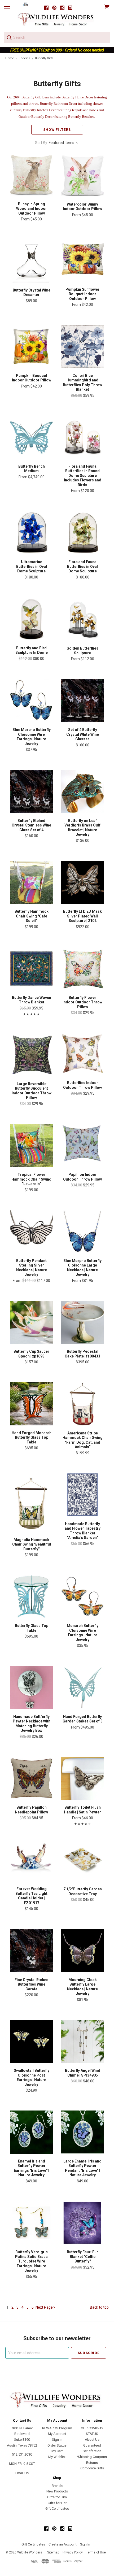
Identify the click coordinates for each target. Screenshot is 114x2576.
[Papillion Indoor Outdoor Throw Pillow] (83, 1145)
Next (44, 2307)
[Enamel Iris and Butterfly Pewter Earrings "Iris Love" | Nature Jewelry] (31, 2132)
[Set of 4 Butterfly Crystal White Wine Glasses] (83, 701)
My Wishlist (57, 2457)
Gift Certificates (57, 2508)
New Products (57, 2491)
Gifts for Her (57, 2503)
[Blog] (70, 8)
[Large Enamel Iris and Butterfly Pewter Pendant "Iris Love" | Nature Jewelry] (83, 2132)
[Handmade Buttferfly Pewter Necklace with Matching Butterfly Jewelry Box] (31, 1687)
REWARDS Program (57, 2428)
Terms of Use (96, 2552)
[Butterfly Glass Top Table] (31, 1597)
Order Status (57, 2445)
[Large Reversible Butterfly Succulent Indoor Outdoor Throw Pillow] (31, 1054)
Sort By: (41, 143)
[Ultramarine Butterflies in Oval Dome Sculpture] (31, 533)
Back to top (99, 2307)
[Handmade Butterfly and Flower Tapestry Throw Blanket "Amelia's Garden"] (83, 1495)
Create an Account (63, 2544)
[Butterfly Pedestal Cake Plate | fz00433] (83, 1322)
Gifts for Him (57, 2497)
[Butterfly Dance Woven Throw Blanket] (31, 969)
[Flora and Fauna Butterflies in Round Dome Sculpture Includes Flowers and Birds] (83, 437)
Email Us (22, 2473)
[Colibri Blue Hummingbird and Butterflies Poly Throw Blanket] (83, 346)
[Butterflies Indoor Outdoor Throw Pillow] (83, 1054)
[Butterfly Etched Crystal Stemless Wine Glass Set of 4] (31, 791)
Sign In (57, 2440)
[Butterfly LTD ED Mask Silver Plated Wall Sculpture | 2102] (83, 882)
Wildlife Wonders (30, 2552)
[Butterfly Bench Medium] (31, 437)
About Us (92, 2440)
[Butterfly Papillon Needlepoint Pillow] (31, 1778)
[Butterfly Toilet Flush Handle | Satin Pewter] (83, 1778)
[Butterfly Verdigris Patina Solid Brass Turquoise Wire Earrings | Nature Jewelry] (31, 2223)
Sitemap (53, 2552)
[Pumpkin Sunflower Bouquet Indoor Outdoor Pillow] (83, 260)
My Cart (57, 2451)
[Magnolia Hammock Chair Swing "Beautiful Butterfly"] (31, 1503)
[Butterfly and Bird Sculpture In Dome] (31, 619)
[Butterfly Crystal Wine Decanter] (31, 261)
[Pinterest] (54, 8)
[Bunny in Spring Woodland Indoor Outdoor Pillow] (31, 175)
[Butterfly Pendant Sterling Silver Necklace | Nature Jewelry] (31, 1232)
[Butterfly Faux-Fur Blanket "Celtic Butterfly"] (83, 2223)
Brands (57, 2486)
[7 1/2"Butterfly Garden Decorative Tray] (83, 1860)
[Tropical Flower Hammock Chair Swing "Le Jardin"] (31, 1145)
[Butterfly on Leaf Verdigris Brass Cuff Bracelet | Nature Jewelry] (83, 791)
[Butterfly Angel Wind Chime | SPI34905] (83, 2041)
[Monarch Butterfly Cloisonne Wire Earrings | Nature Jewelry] (83, 1597)
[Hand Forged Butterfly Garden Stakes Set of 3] (83, 1687)
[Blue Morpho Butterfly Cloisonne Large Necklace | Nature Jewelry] (83, 1232)
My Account (57, 2434)
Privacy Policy (73, 2552)
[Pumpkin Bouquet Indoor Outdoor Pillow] (31, 346)
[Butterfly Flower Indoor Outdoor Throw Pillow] (83, 969)
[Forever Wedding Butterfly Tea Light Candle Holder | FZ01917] (31, 1860)
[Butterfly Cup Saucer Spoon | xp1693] (31, 1322)
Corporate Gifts (92, 2468)
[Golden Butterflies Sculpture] (83, 619)
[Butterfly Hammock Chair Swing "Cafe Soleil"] (31, 882)
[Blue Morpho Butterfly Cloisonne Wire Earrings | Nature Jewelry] (31, 701)
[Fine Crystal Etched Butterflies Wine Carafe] (31, 1950)
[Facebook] (46, 8)
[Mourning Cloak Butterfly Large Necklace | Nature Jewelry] (83, 1950)
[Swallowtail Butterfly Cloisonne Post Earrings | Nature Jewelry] (31, 2041)
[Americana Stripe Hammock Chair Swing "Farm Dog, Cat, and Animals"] (83, 1404)
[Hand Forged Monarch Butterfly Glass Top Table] (31, 1404)
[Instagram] (62, 8)
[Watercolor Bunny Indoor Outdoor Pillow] (83, 175)
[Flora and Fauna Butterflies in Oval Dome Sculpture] (83, 533)
